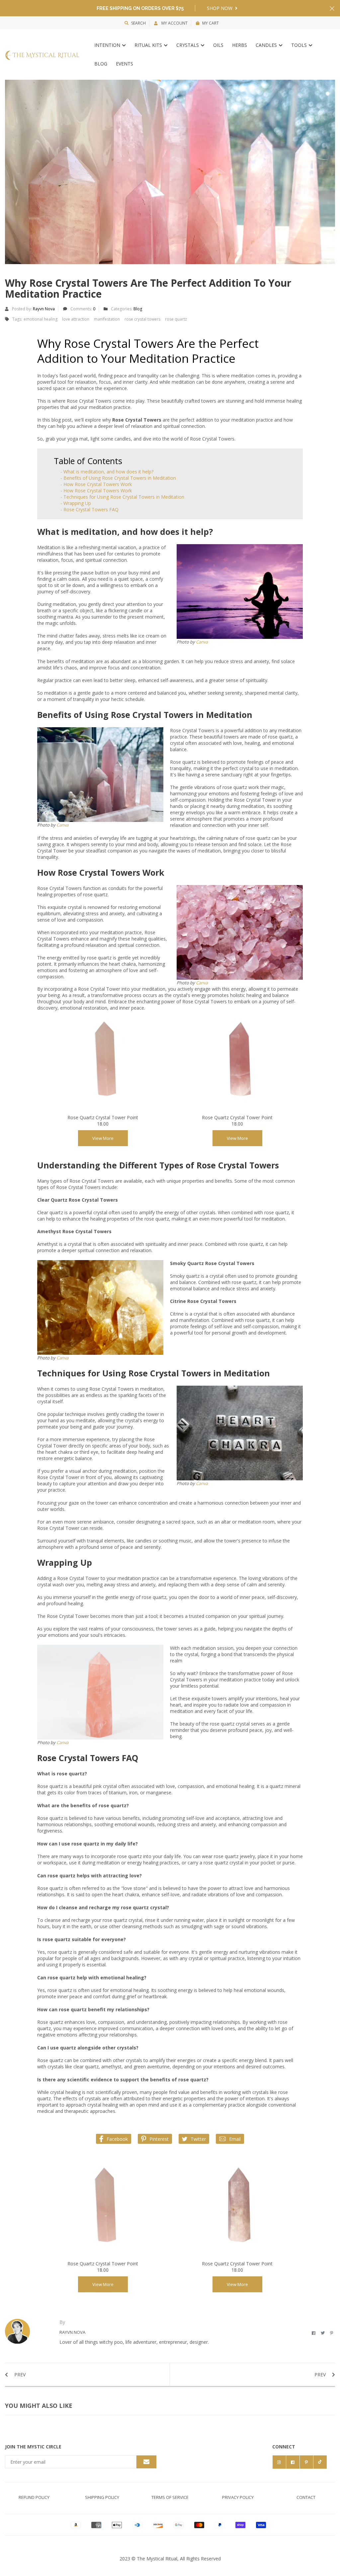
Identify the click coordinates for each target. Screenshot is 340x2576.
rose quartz (176, 319)
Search (138, 23)
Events (125, 64)
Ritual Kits (149, 45)
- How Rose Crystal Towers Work (96, 484)
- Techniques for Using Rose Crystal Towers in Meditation (122, 497)
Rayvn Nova (44, 309)
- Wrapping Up (76, 503)
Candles (267, 45)
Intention (108, 45)
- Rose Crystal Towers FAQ (89, 509)
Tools (300, 45)
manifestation (107, 319)
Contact (306, 2497)
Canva (202, 642)
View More (103, 1138)
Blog (101, 64)
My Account (174, 23)
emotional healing (41, 319)
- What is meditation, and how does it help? (107, 472)
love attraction (76, 319)
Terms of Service (170, 2497)
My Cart (211, 23)
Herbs (240, 45)
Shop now (220, 8)
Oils (218, 45)
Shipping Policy (102, 2497)
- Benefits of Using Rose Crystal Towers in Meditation (118, 478)
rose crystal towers (142, 319)
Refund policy (34, 2497)
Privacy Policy (238, 2497)
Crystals (188, 45)
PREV (19, 2375)
